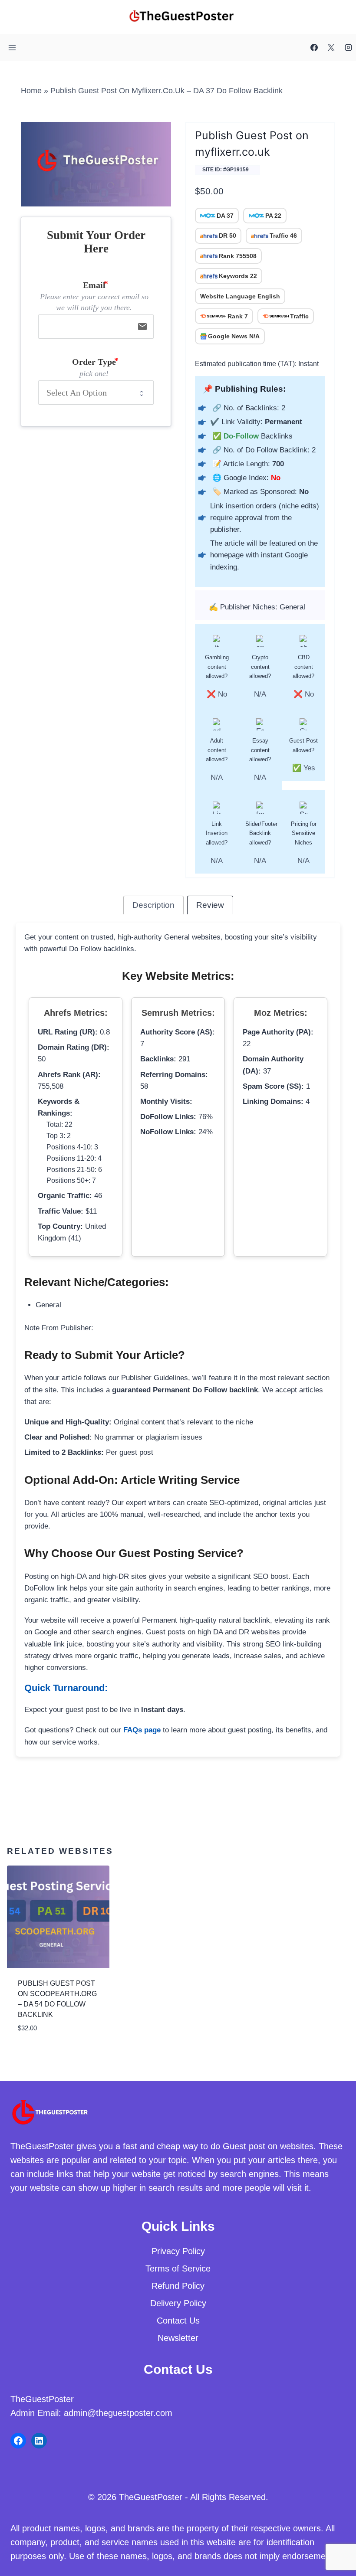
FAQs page (142, 1730)
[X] (331, 48)
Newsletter (178, 2338)
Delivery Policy (178, 2303)
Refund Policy (178, 2286)
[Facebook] (314, 48)
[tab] (153, 905)
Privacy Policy (178, 2251)
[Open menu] (12, 47)
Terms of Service (178, 2268)
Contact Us (178, 2321)
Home (31, 91)
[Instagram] (348, 48)
